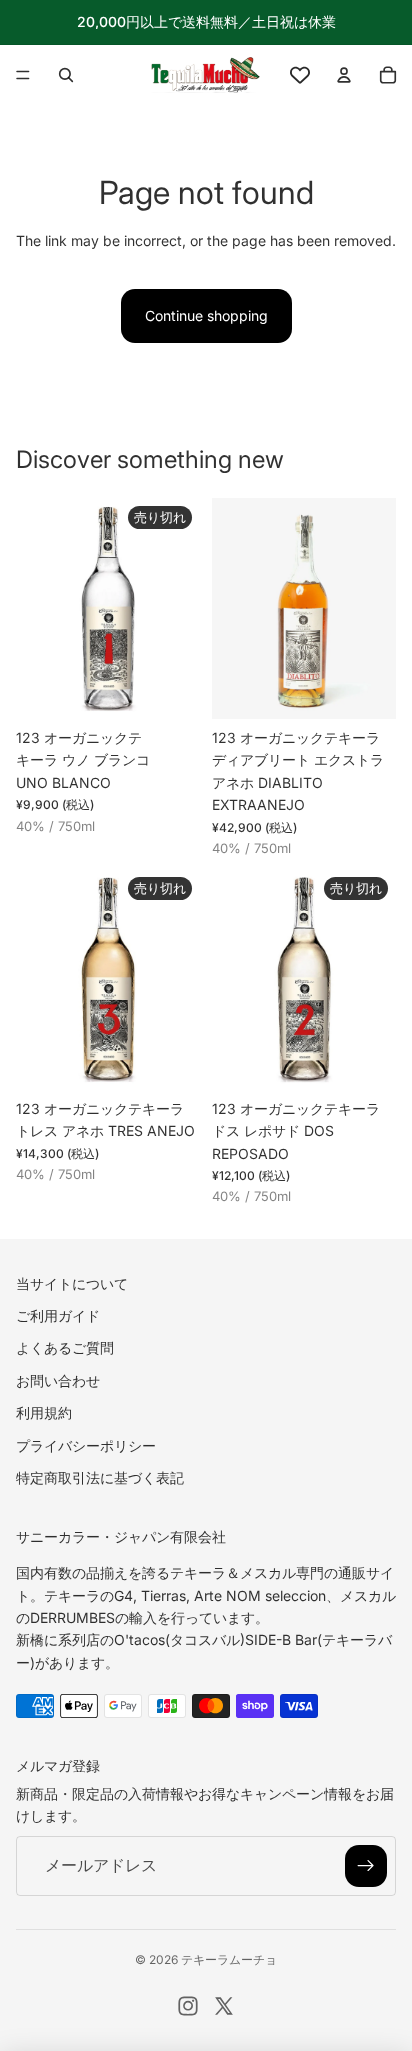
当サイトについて (72, 1283)
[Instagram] (188, 2006)
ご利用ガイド (58, 1315)
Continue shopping (206, 315)
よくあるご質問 (65, 1348)
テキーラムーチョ (229, 1959)
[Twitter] (224, 2006)
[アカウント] (344, 75)
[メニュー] (23, 75)
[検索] (66, 75)
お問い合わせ (58, 1380)
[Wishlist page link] (300, 75)
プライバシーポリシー (86, 1445)
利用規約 (44, 1412)
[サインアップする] (366, 1866)
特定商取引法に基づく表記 (100, 1477)
